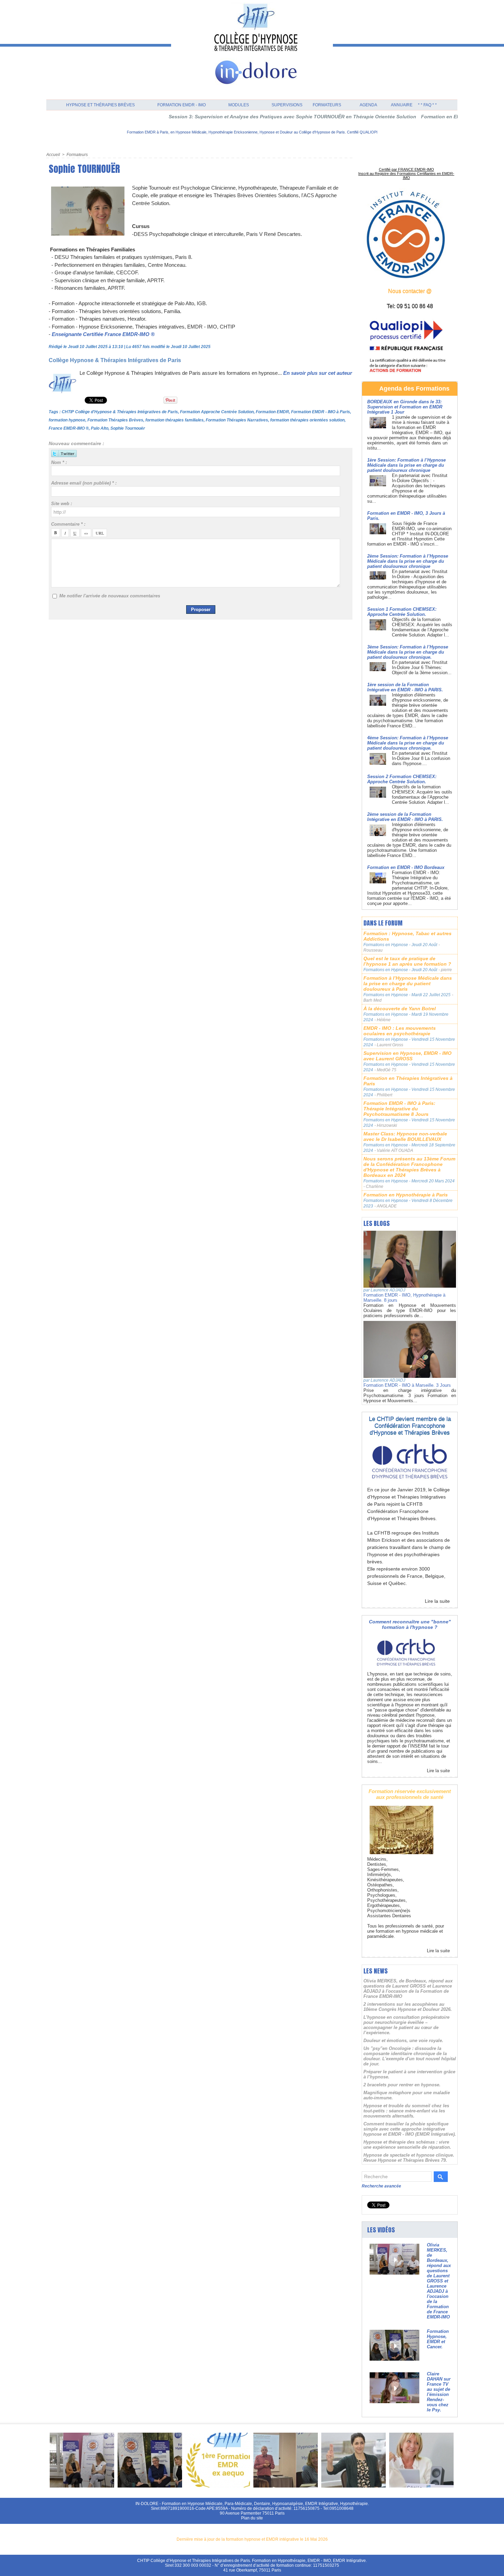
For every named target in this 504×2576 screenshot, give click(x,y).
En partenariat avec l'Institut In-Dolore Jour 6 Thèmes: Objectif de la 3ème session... (422, 667)
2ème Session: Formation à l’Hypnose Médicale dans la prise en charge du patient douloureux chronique (408, 561)
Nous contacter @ (410, 291)
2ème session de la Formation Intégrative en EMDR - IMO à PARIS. (405, 817)
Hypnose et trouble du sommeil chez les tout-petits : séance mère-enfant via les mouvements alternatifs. (406, 2111)
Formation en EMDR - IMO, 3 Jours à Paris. (407, 117)
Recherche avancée (381, 2186)
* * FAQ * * (427, 105)
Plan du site (252, 2518)
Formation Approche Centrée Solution (217, 412)
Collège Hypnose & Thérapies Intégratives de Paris (115, 360)
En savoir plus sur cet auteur (318, 373)
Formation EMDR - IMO (182, 105)
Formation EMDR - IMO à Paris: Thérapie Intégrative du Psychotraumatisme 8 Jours (399, 1109)
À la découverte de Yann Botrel (400, 1009)
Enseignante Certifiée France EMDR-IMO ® (103, 334)
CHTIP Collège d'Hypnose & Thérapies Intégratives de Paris (120, 412)
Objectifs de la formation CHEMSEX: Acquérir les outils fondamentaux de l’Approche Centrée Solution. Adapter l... (422, 627)
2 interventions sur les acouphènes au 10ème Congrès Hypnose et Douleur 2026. (408, 2007)
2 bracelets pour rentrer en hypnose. (402, 2085)
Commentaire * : (68, 524)
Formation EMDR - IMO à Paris (321, 412)
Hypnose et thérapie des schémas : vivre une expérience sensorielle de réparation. (407, 2145)
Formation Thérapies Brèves (115, 420)
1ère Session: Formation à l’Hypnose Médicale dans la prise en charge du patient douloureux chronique (406, 465)
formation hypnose (67, 420)
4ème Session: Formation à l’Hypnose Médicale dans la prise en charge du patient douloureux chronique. (408, 743)
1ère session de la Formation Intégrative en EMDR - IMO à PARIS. (405, 687)
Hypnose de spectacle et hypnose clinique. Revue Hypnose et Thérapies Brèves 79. (409, 2158)
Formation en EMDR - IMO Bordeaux (406, 867)
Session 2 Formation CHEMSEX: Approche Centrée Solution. (402, 779)
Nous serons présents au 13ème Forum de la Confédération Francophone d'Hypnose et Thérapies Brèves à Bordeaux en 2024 (409, 1167)
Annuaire (402, 105)
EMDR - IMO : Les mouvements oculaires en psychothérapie (400, 1031)
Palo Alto (100, 428)
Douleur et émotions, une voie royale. (403, 2041)
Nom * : (59, 462)
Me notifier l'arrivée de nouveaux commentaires (110, 596)
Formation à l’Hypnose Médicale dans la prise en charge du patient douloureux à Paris (408, 983)
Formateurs (327, 105)
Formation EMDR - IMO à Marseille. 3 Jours (407, 1385)
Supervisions (287, 105)
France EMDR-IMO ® (69, 428)
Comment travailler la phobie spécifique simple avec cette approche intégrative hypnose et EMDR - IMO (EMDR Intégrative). (410, 2129)
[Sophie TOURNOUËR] (88, 186)
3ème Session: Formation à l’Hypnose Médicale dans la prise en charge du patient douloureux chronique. (408, 652)
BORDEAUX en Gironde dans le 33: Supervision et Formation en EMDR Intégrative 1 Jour (405, 407)
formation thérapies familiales (175, 420)
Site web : (62, 504)
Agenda (368, 105)
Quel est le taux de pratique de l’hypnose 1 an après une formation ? (407, 961)
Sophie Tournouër (128, 428)
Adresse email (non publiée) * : (84, 483)
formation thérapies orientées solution (307, 420)
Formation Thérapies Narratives (237, 420)
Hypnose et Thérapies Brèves (100, 105)
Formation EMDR (272, 412)
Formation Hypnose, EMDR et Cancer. (438, 2339)
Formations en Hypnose (386, 945)
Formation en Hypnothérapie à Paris (406, 1195)
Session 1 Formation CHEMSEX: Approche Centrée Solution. (402, 612)
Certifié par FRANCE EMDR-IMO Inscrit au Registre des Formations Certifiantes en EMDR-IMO (406, 174)
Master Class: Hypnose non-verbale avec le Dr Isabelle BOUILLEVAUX (405, 1136)
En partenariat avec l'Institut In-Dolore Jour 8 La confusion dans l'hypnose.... (421, 758)
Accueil (53, 155)
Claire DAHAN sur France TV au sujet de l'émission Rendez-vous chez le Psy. (439, 2392)
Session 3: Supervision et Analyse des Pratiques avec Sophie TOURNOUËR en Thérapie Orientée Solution (229, 117)
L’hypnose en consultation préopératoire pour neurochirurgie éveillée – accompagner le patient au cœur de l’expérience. (406, 2025)
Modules (239, 105)
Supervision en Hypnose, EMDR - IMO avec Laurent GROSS (407, 1056)
